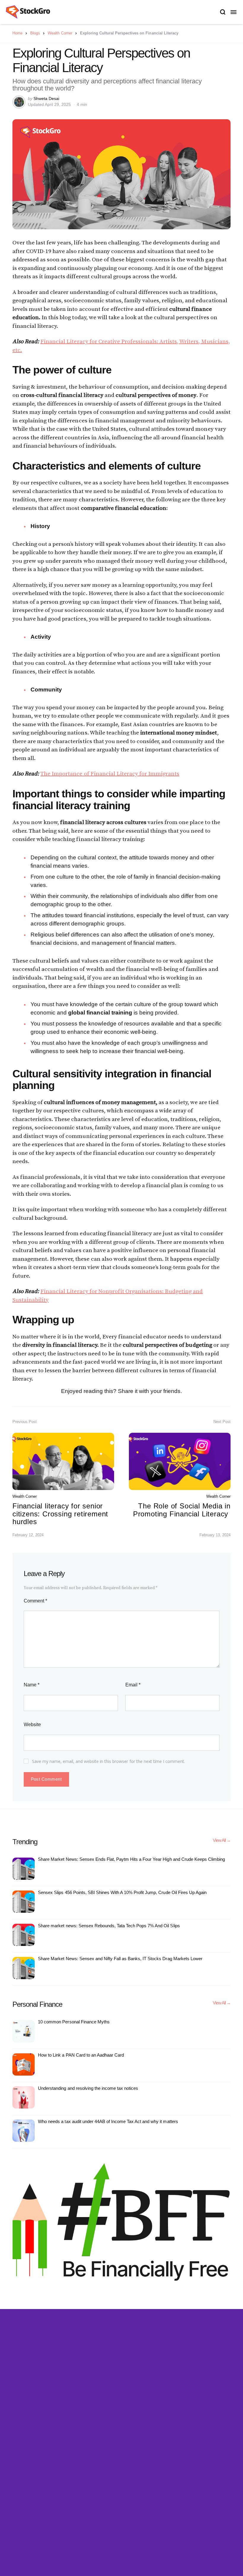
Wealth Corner (60, 33)
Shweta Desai (46, 98)
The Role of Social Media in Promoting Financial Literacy (182, 1510)
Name (32, 1685)
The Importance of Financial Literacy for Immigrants (110, 774)
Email (133, 1685)
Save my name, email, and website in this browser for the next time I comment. (109, 1761)
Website (32, 1725)
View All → (222, 1840)
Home (17, 33)
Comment (35, 1601)
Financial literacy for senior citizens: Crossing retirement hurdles (60, 1514)
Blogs (35, 33)
